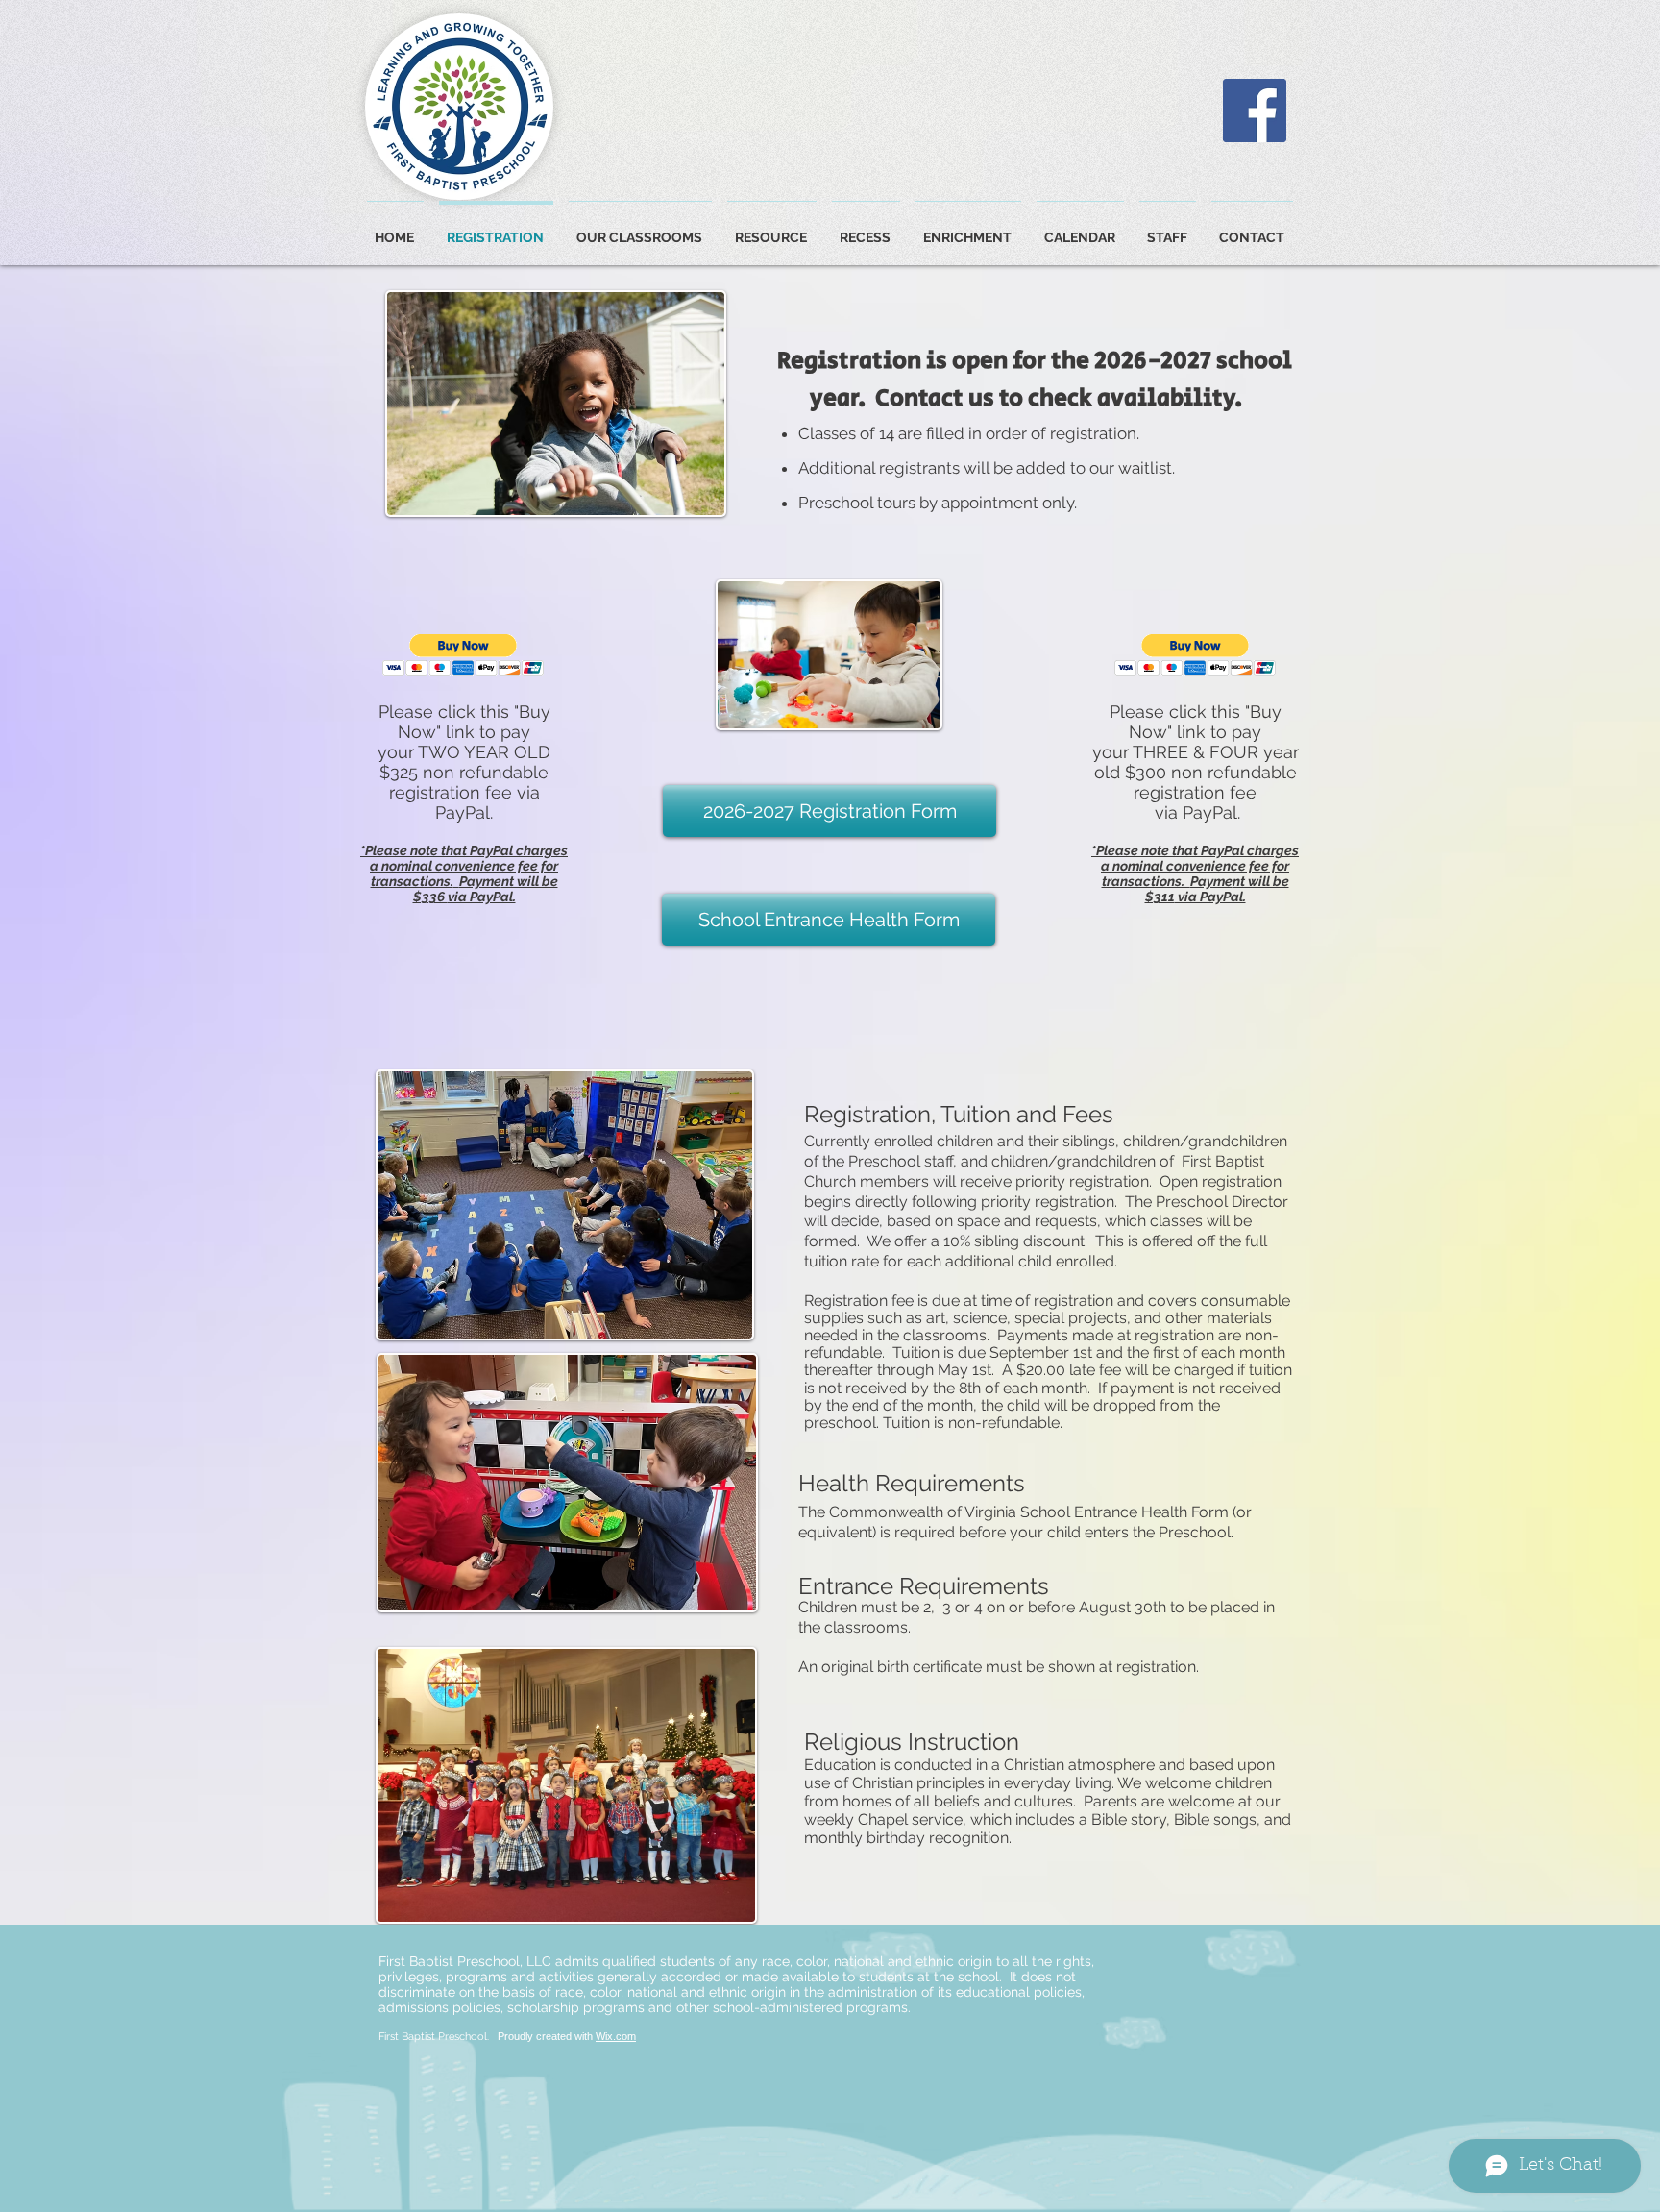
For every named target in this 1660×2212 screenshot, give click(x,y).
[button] (464, 655)
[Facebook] (1255, 111)
